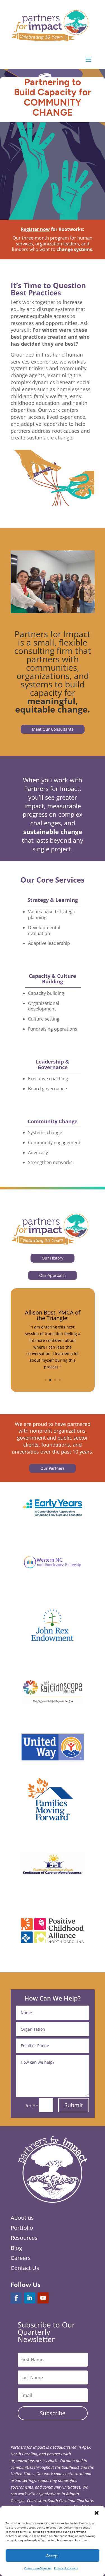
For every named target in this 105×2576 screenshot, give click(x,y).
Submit (74, 2105)
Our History (53, 1258)
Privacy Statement (66, 2568)
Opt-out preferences (38, 2568)
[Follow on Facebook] (16, 2298)
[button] (97, 2513)
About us (22, 2218)
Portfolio (22, 2228)
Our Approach (53, 1275)
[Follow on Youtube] (43, 2298)
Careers (21, 2258)
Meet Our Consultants (53, 729)
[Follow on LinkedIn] (30, 2298)
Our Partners (53, 1468)
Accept (53, 2556)
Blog (16, 2248)
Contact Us (25, 2268)
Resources (24, 2238)
